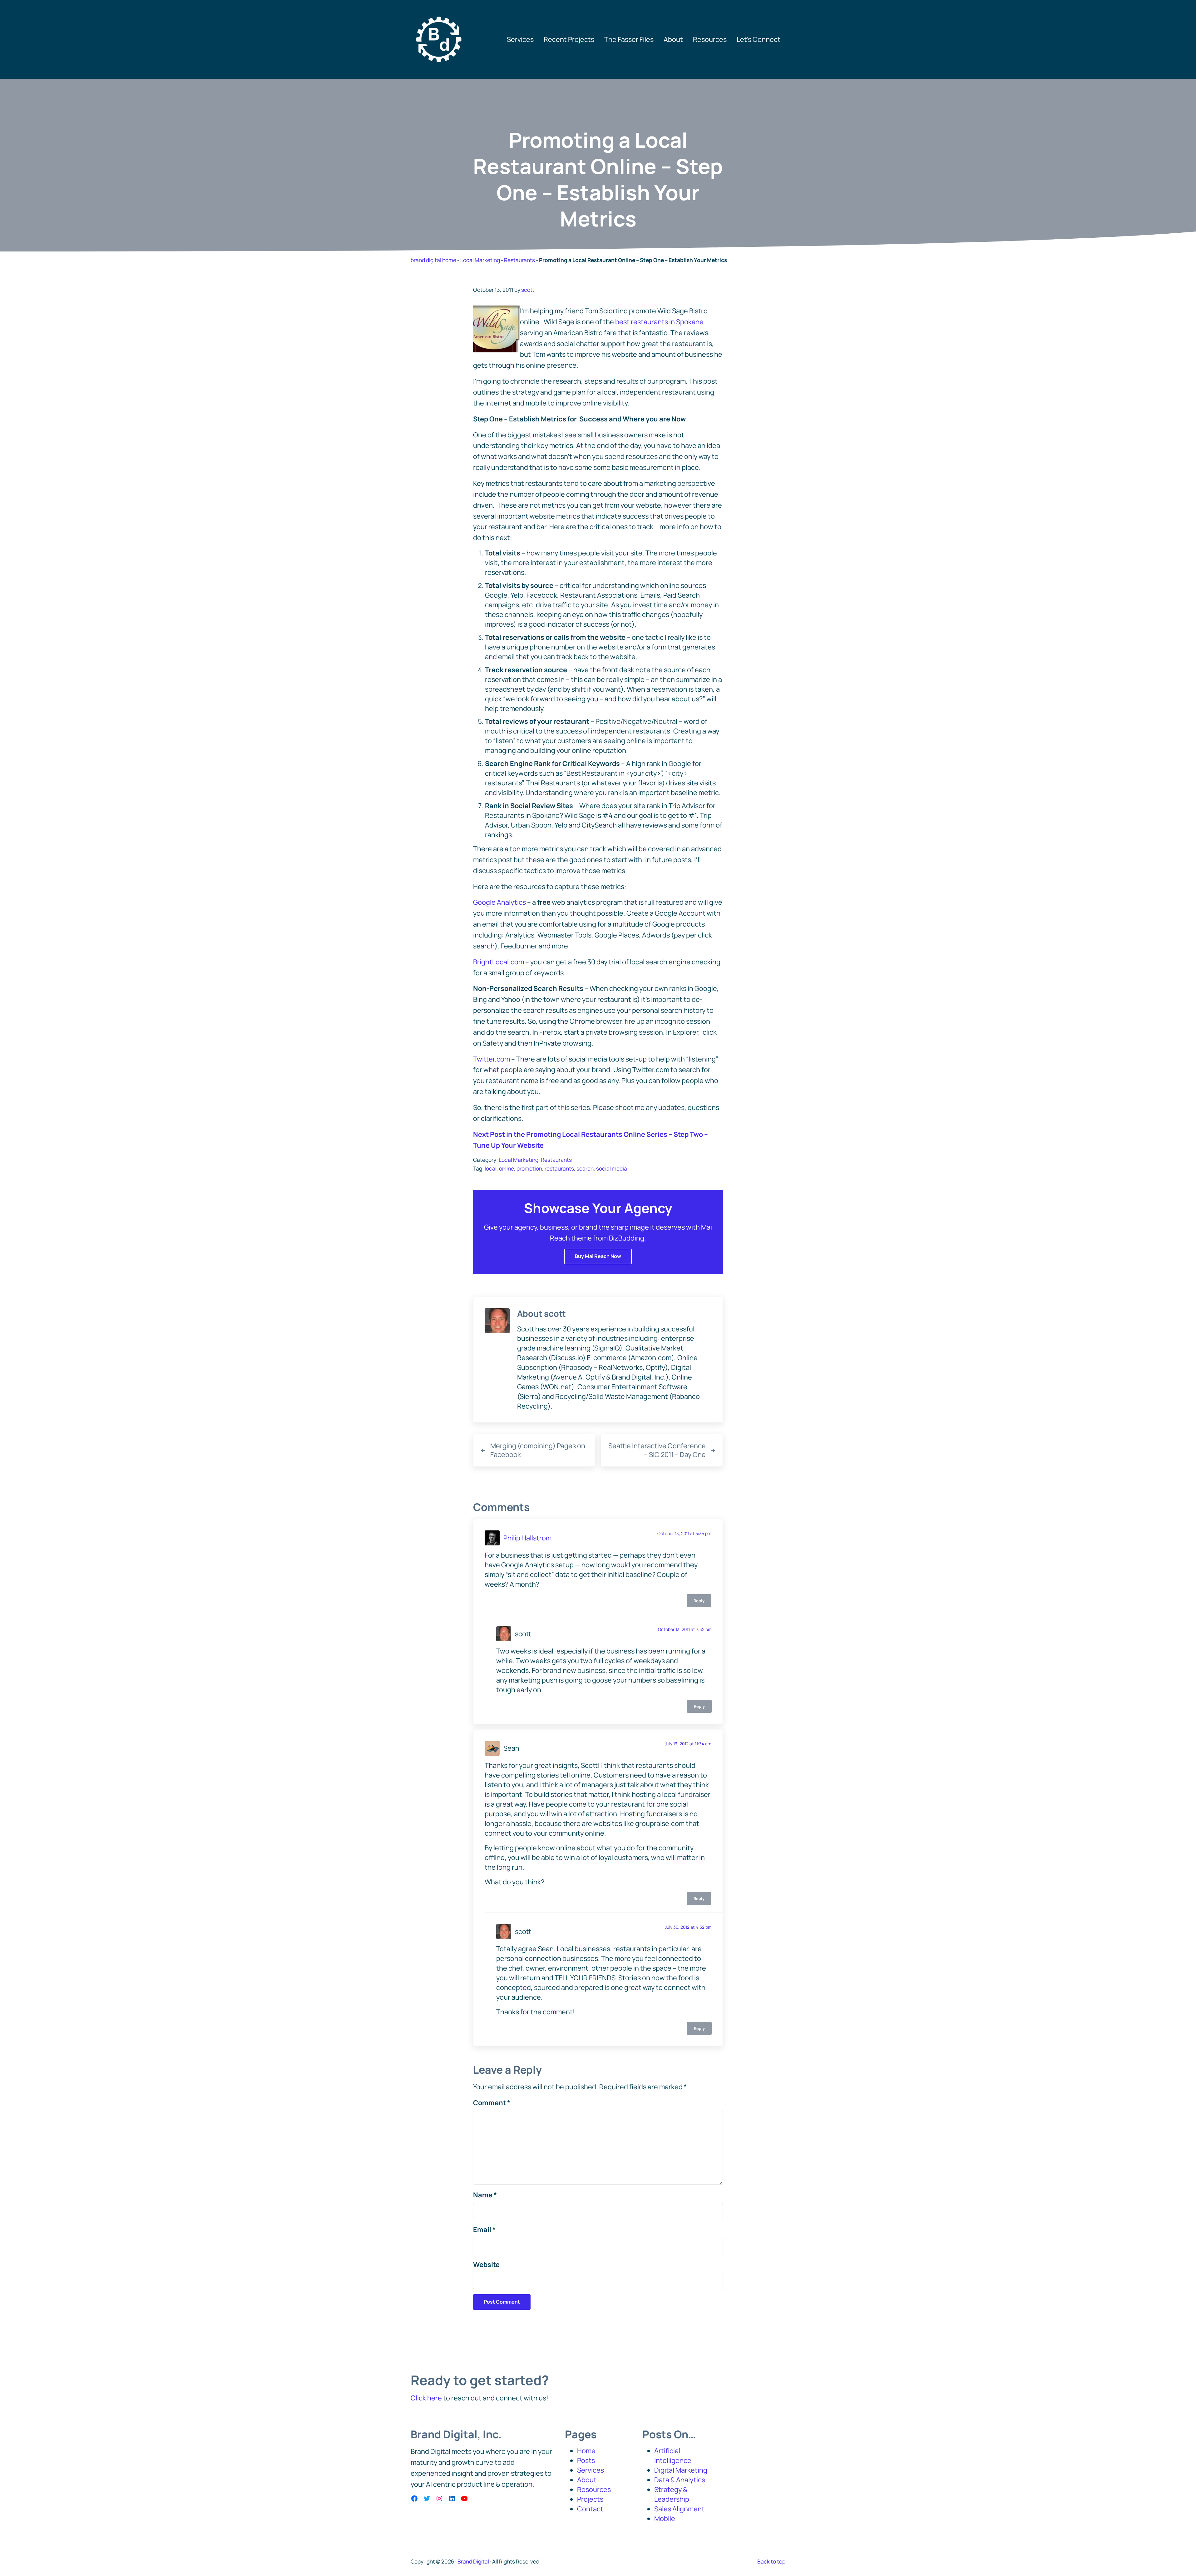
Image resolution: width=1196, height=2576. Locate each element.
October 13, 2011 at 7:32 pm (685, 1629)
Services (591, 2470)
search (585, 1168)
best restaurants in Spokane (659, 322)
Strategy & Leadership (672, 2494)
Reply (699, 1601)
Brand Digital (473, 2561)
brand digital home (433, 260)
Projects (590, 2499)
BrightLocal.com (499, 962)
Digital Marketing (681, 2470)
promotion (529, 1168)
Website (486, 2265)
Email (484, 2230)
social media (612, 1168)
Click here (426, 2398)
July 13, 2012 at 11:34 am (688, 1744)
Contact (590, 2509)
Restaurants (519, 260)
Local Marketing (480, 260)
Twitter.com (492, 1059)
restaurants (559, 1168)
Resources (594, 2489)
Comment (492, 2103)
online (507, 1168)
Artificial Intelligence (673, 2456)
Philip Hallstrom (527, 1538)
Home (586, 2451)
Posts (586, 2460)
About (587, 2480)
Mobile (665, 2519)
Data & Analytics (680, 2480)
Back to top (771, 2561)
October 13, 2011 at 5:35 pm (684, 1533)
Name (485, 2195)
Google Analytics (499, 902)
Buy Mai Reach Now (598, 1256)
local (491, 1168)
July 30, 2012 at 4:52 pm (688, 1927)
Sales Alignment (679, 2509)
